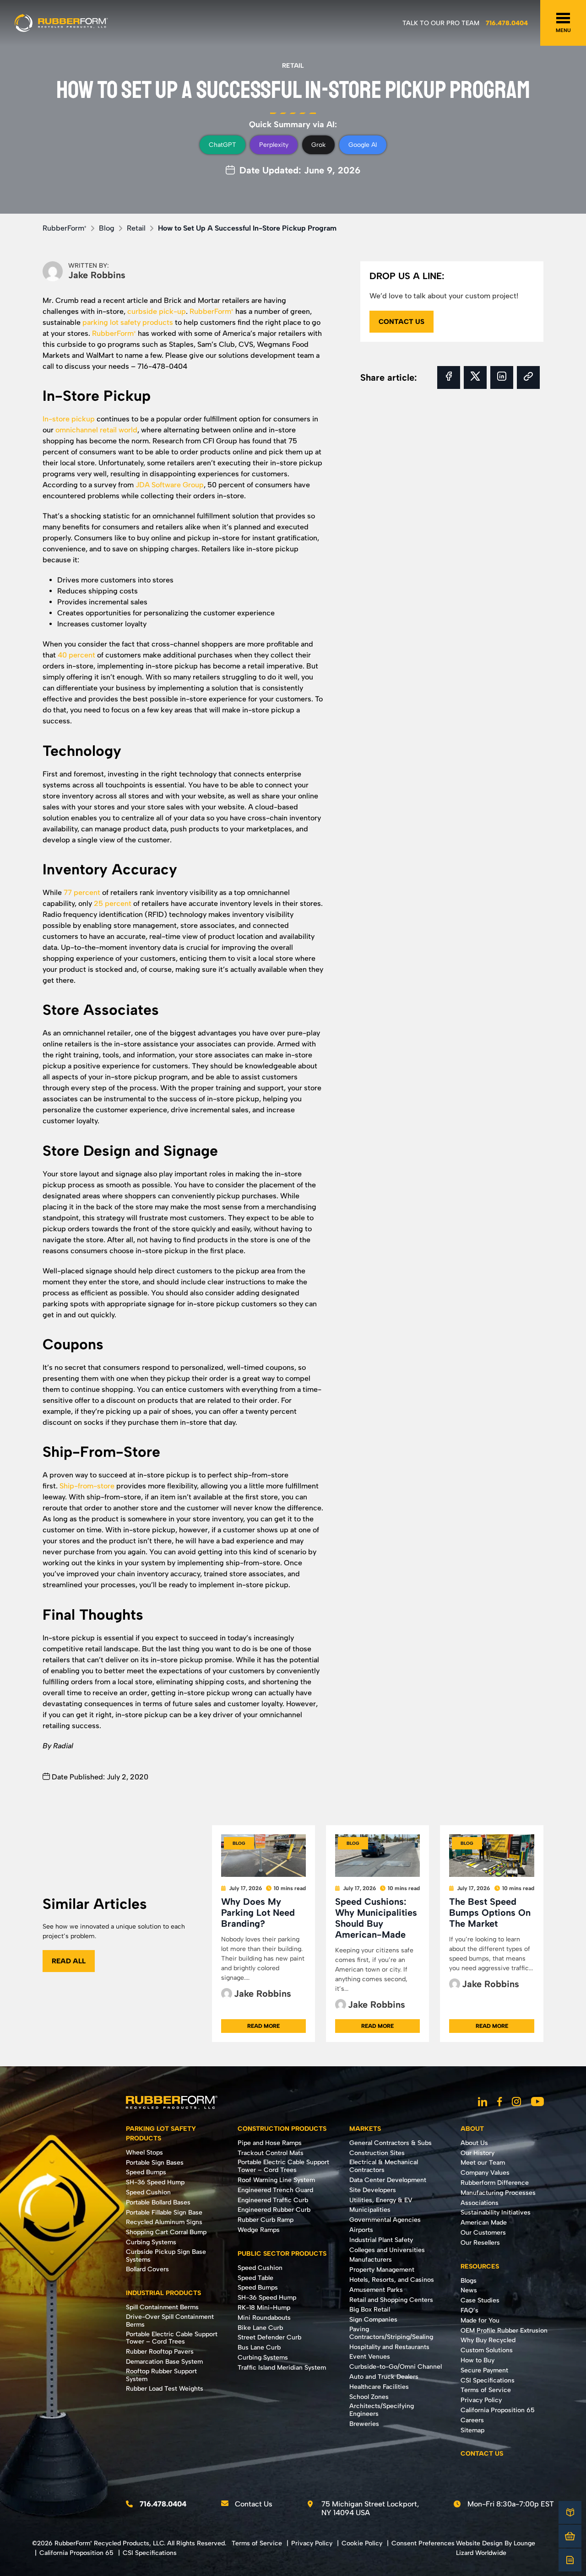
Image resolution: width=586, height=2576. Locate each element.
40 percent (76, 655)
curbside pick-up (157, 311)
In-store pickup (69, 419)
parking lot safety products (128, 322)
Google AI (363, 145)
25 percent (113, 903)
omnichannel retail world (96, 430)
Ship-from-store (87, 1486)
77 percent (82, 892)
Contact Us (254, 2504)
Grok (318, 145)
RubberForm (65, 228)
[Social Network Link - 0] (483, 2102)
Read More (263, 2026)
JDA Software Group (170, 485)
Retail (293, 66)
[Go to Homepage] (61, 23)
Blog (107, 228)
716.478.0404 (507, 23)
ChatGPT (222, 145)
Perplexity (274, 145)
